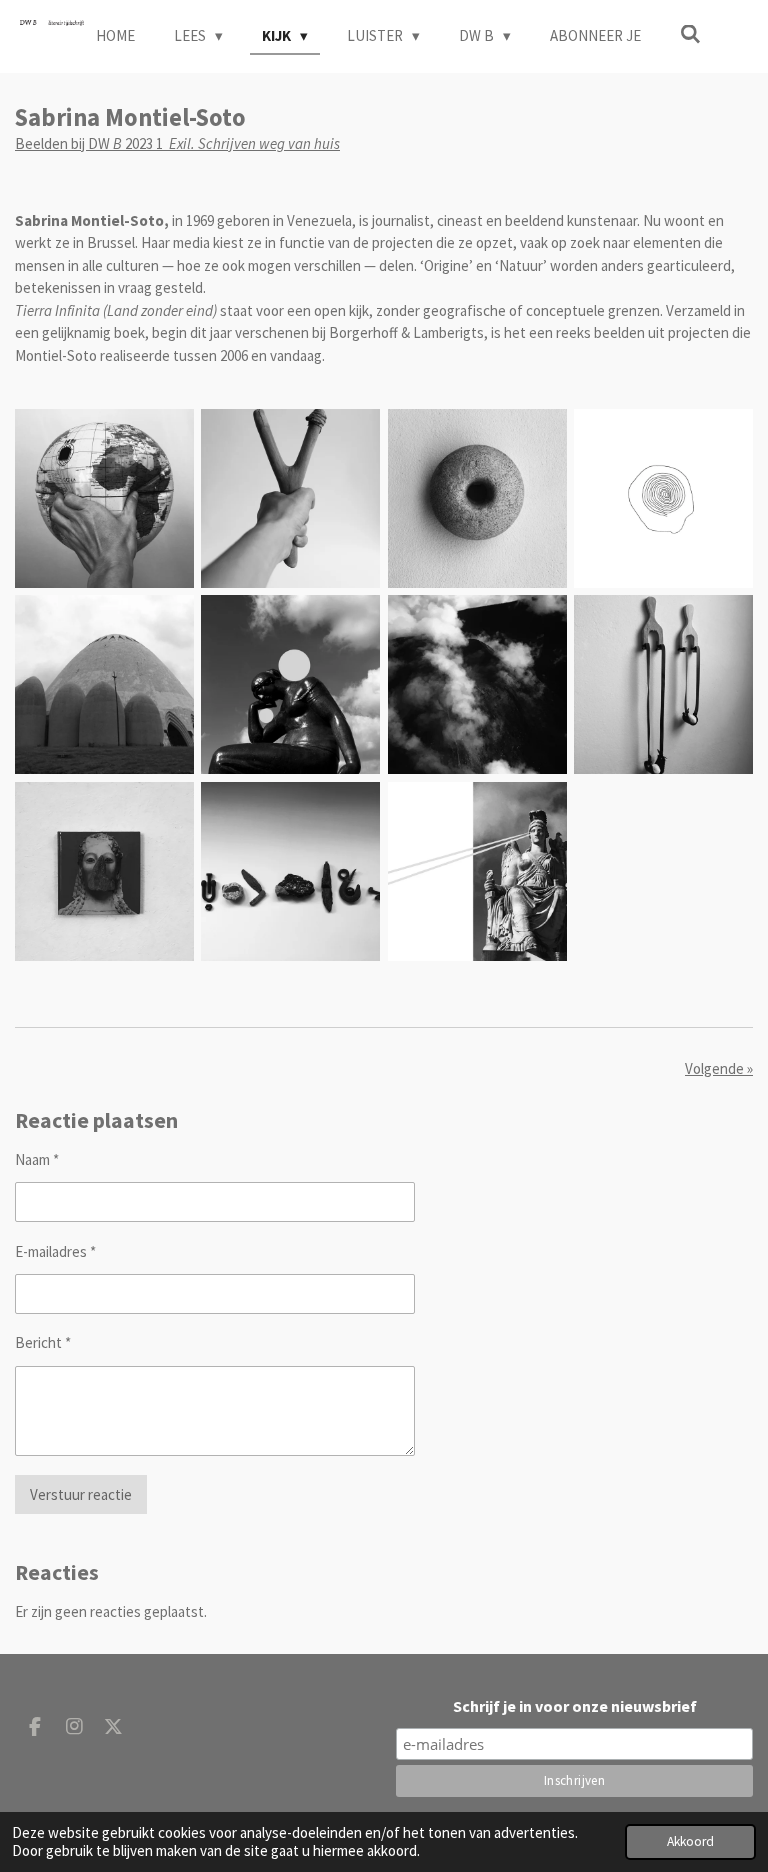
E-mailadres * (55, 1251)
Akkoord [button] (690, 1841)
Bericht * (43, 1342)
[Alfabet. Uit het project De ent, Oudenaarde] (291, 871)
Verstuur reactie (81, 1494)
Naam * (37, 1159)
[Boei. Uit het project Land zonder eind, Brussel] (477, 498)
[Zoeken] (690, 34)
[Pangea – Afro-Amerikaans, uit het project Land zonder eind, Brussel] (104, 498)
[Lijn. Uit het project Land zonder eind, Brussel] (663, 498)
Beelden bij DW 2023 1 (177, 143)
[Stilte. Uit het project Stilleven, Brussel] (104, 871)
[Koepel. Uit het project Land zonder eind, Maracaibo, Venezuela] (104, 685)
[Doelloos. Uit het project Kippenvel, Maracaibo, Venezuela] (291, 498)
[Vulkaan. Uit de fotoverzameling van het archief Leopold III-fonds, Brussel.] (477, 685)
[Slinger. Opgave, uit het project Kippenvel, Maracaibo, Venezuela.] (663, 685)
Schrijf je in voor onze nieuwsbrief (575, 1706)
